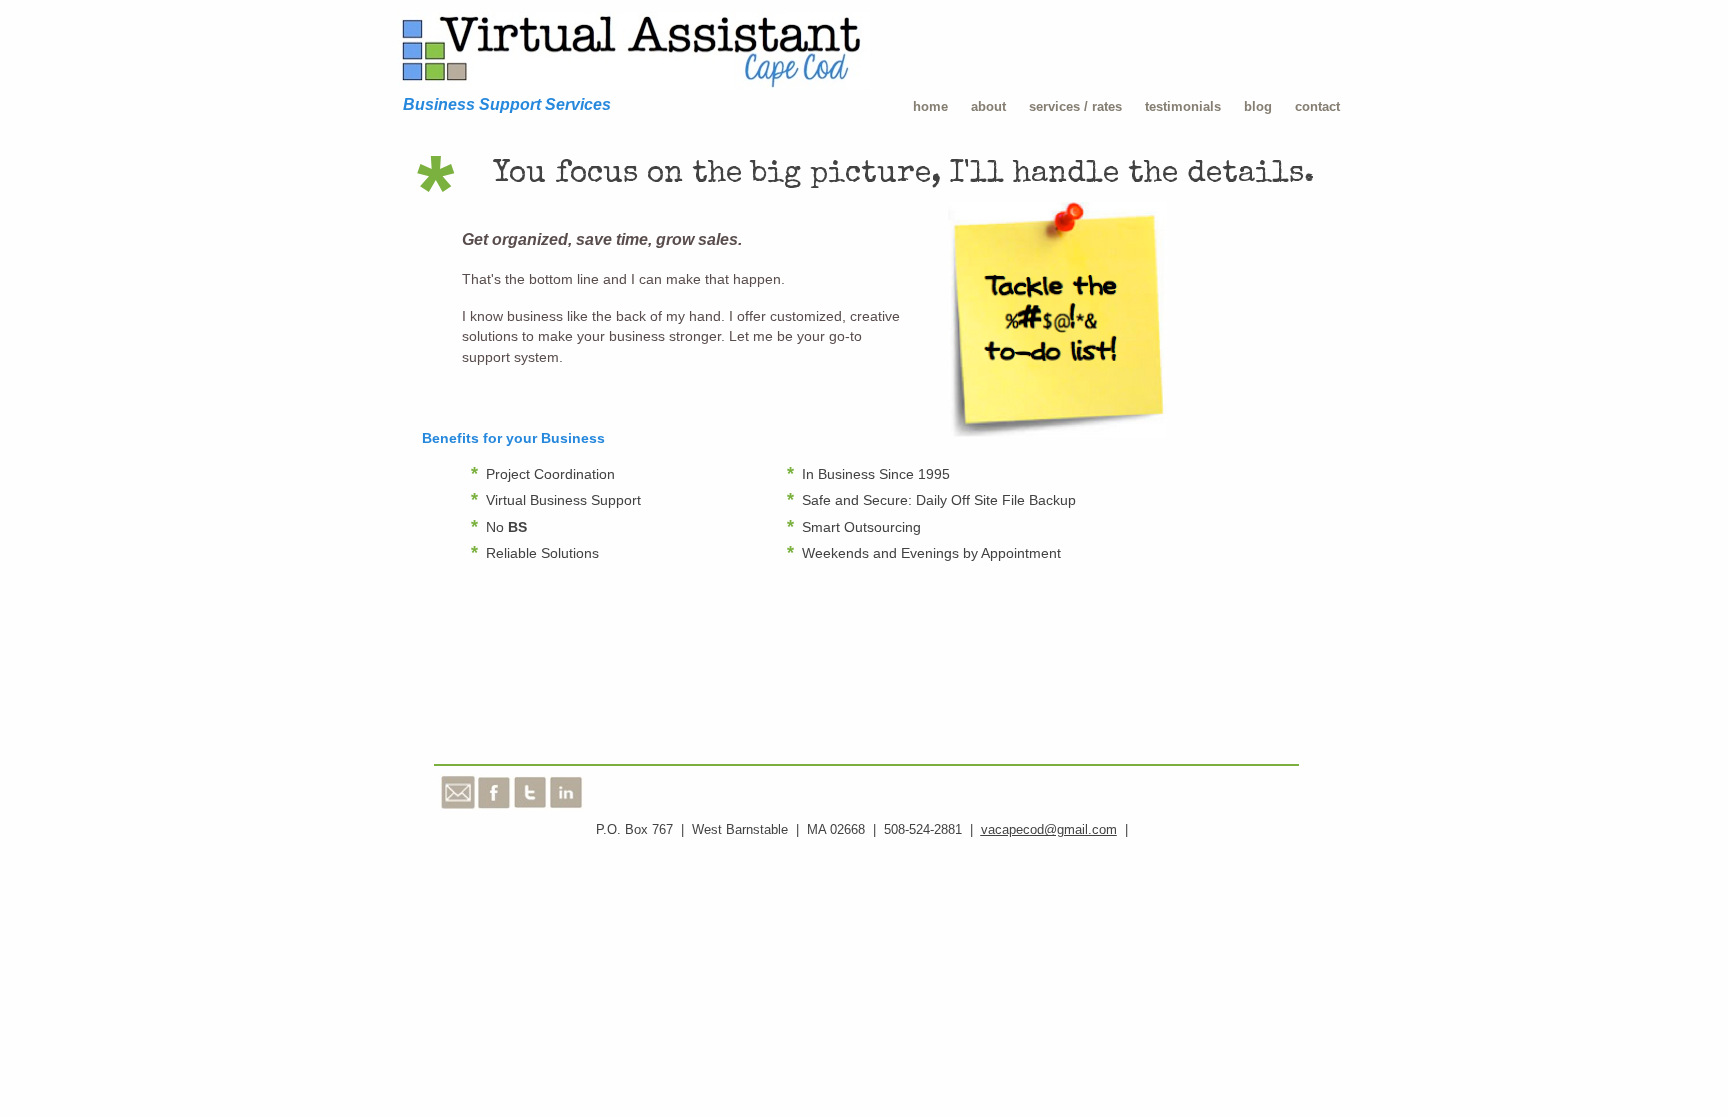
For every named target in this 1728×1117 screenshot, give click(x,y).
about (988, 106)
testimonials (1183, 106)
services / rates (1075, 106)
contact (1317, 106)
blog (1258, 106)
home (930, 106)
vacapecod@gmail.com (1049, 829)
